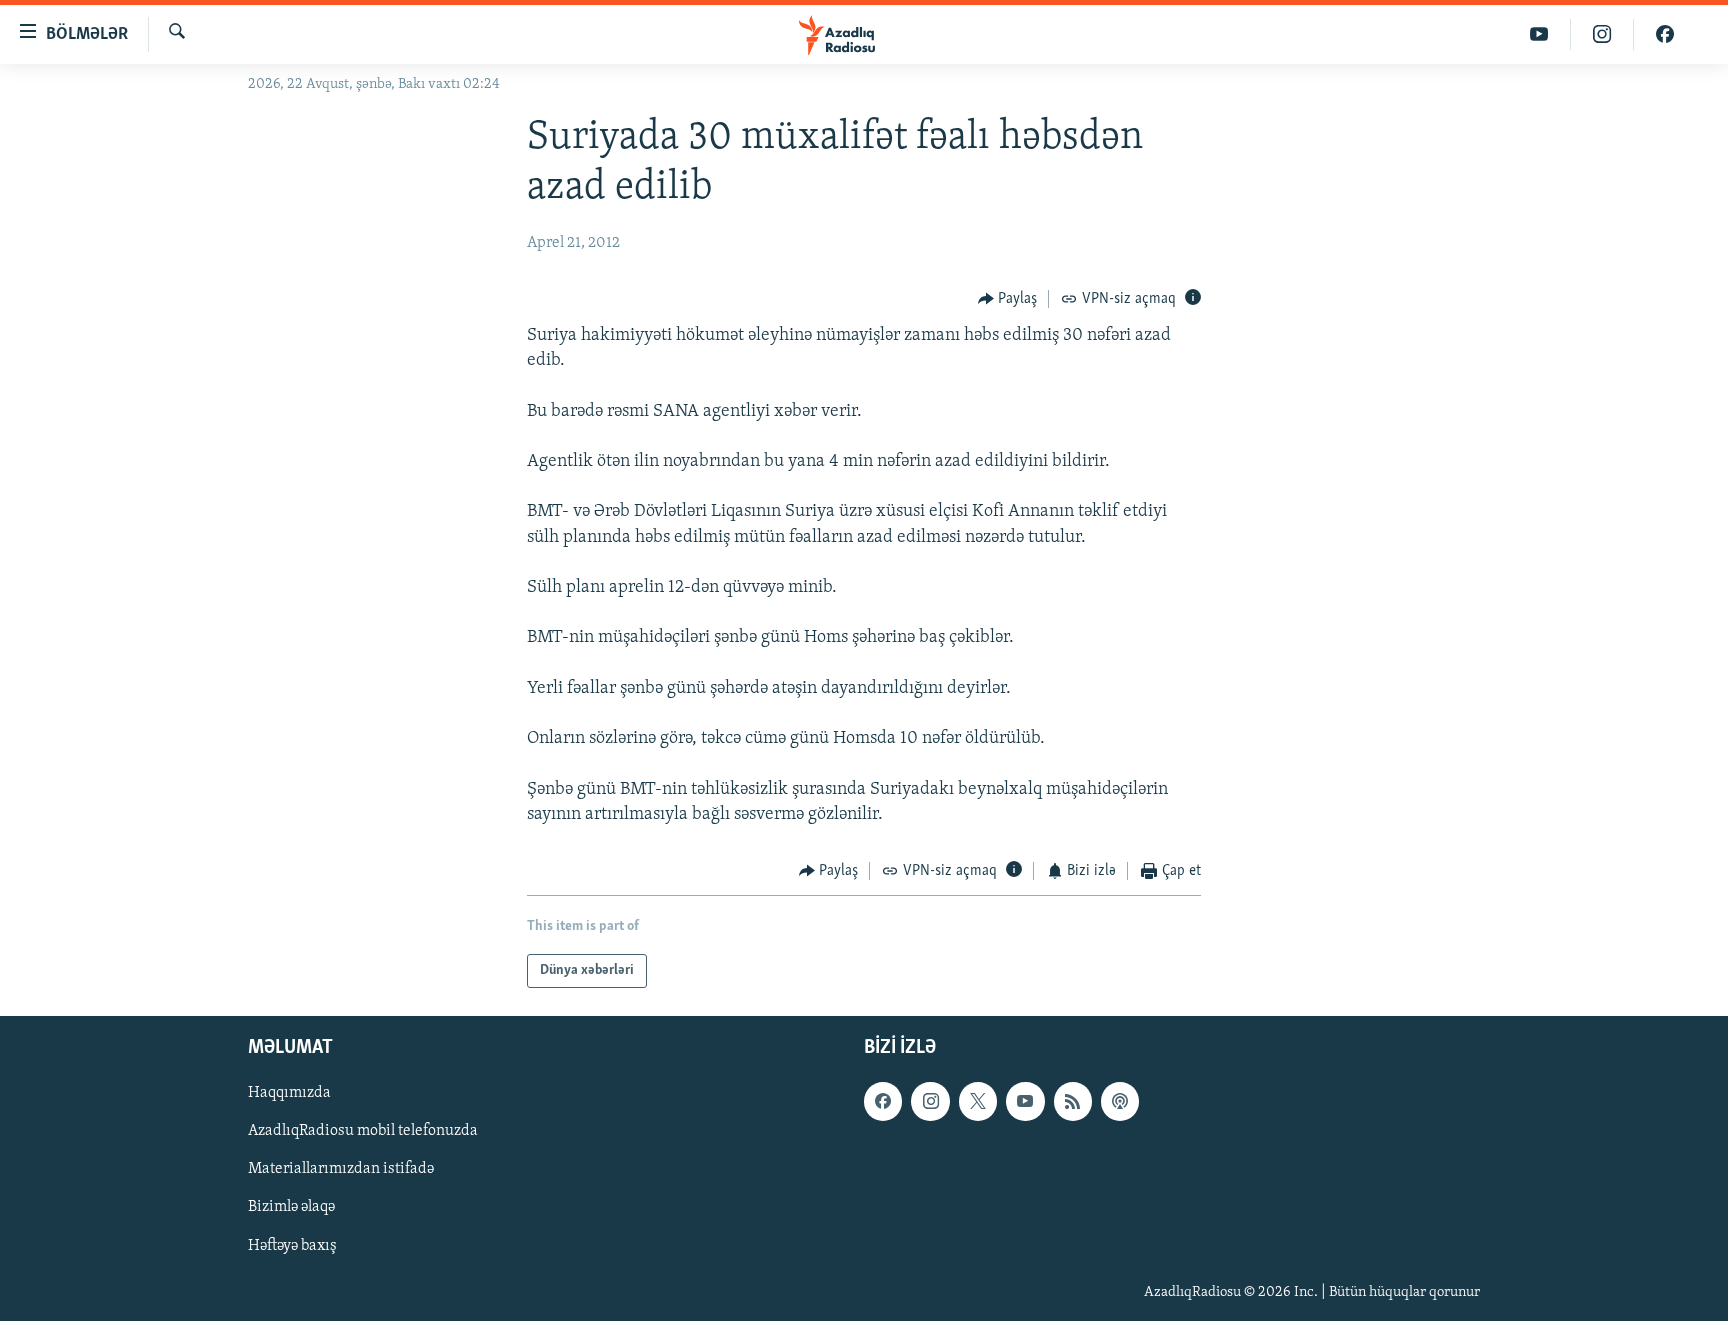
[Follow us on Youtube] (1025, 1102)
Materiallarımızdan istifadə (341, 1170)
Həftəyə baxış (292, 1246)
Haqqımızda (289, 1094)
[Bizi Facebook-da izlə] (1665, 34)
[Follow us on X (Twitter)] (978, 1102)
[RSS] (1073, 1102)
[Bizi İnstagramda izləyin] (1602, 34)
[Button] (1008, 299)
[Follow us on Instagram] (930, 1102)
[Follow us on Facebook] (883, 1102)
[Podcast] (1120, 1102)
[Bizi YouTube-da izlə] (1539, 34)
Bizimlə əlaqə (291, 1208)
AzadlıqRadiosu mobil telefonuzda (363, 1132)
